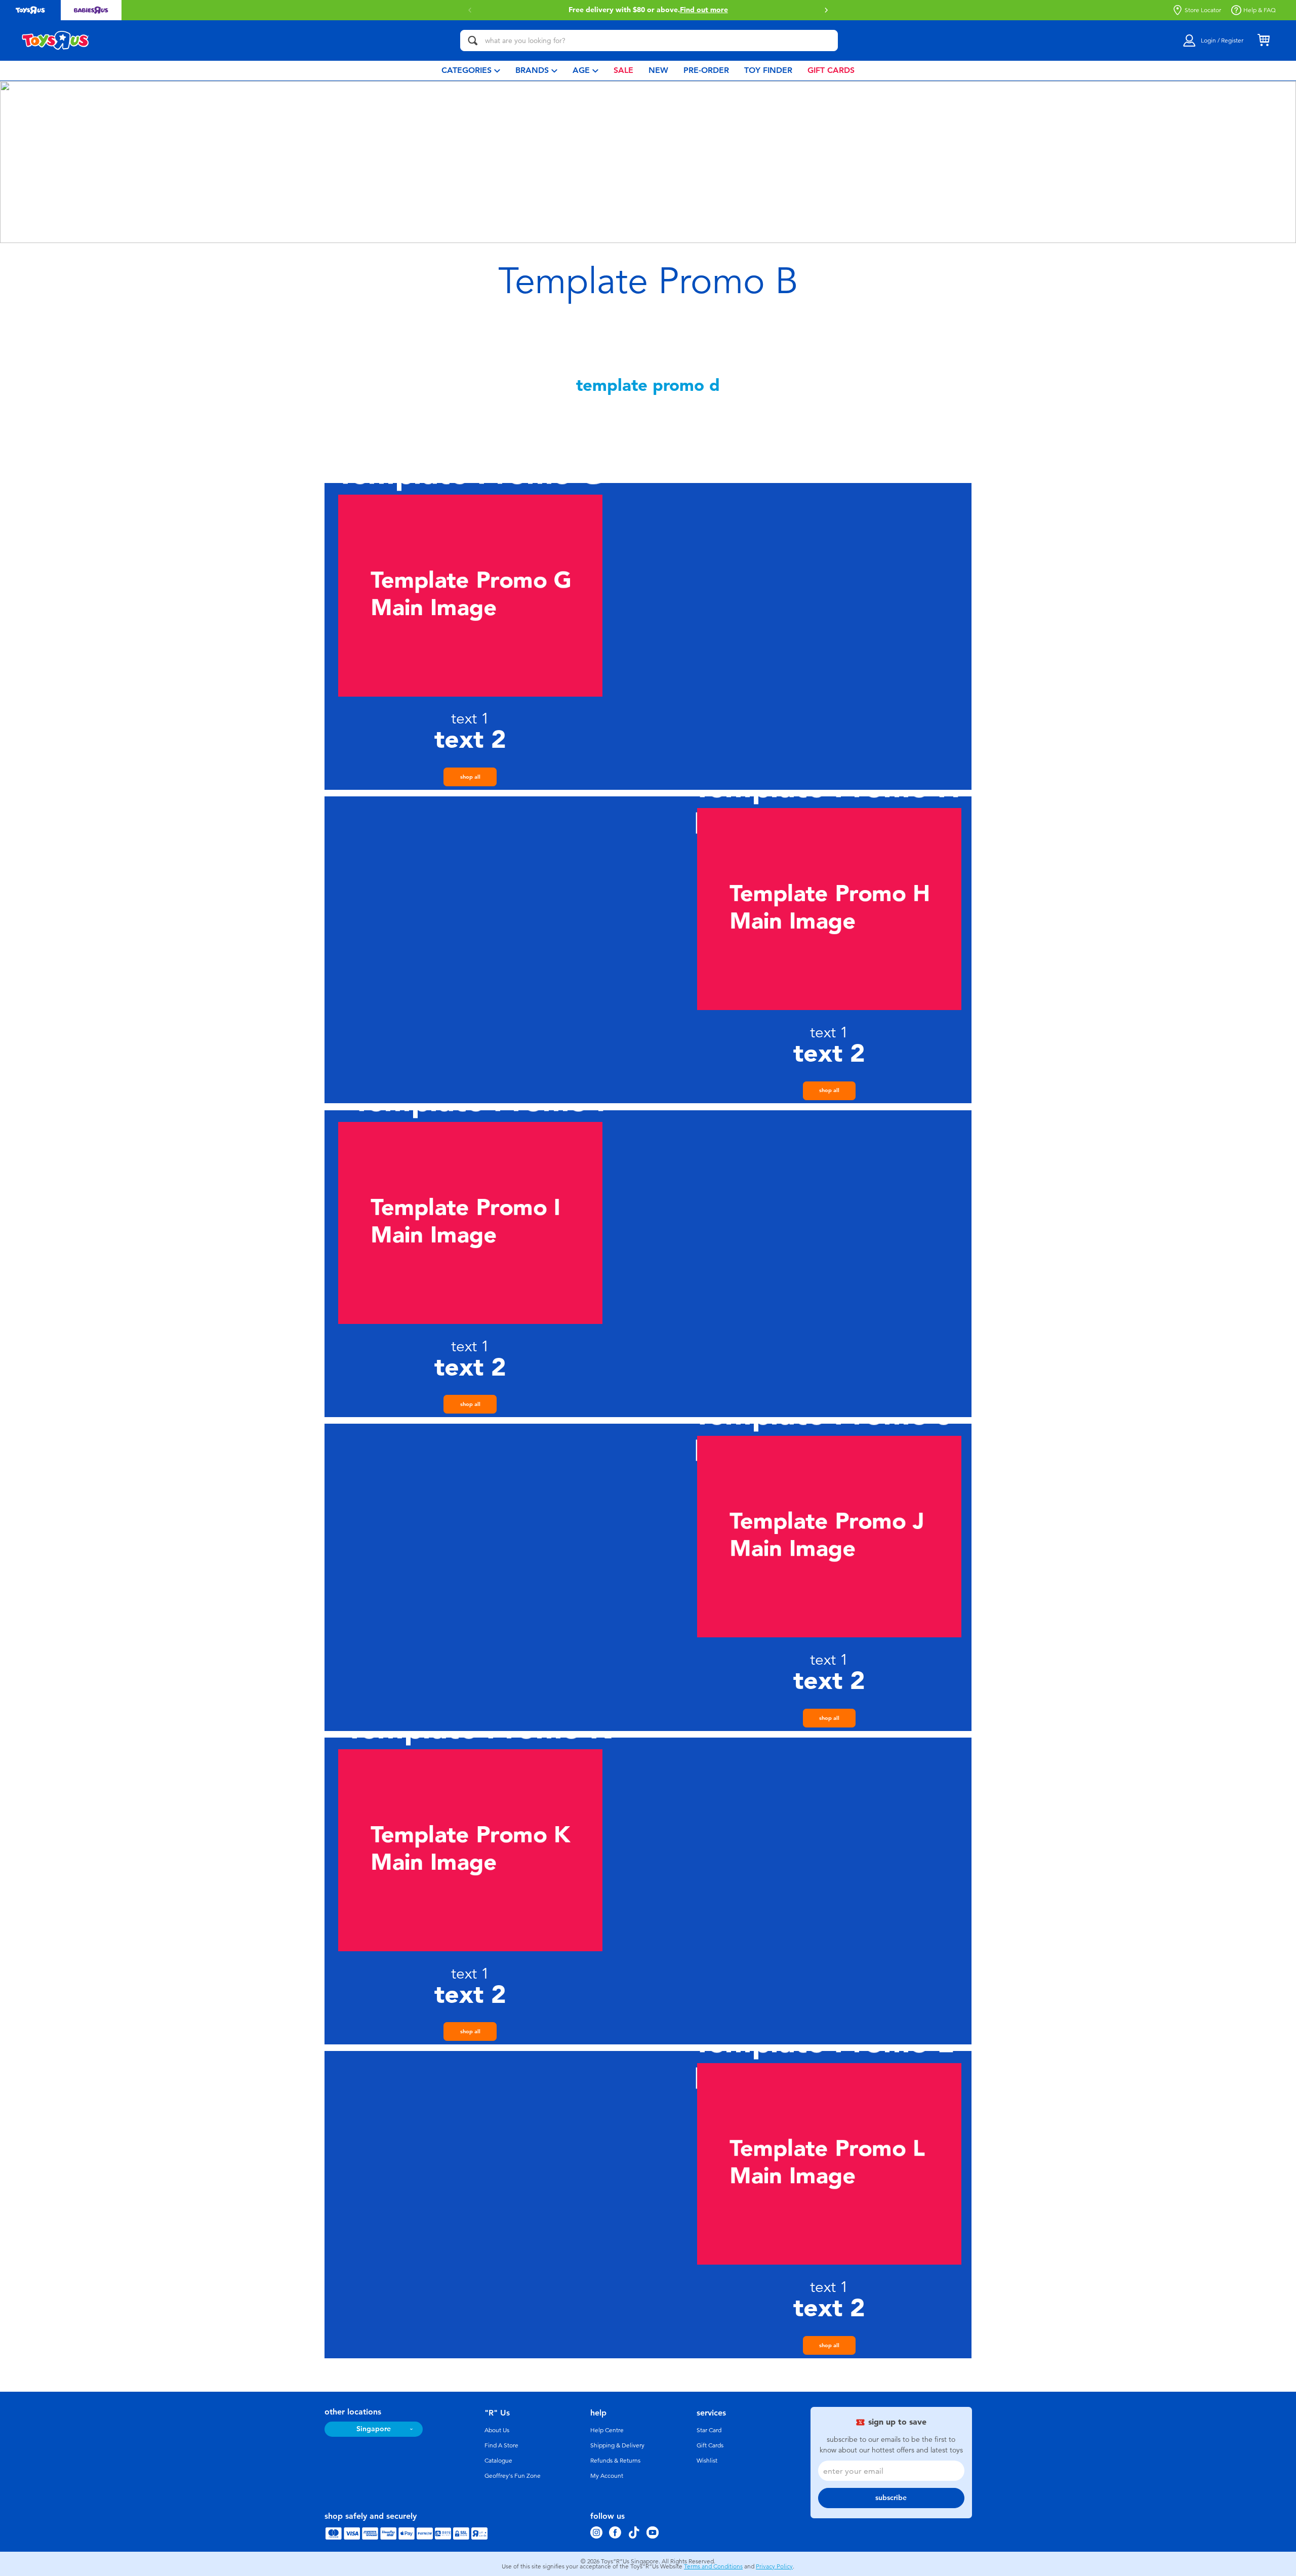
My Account (607, 2476)
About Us (497, 2430)
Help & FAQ (1260, 10)
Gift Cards (710, 2445)
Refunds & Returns (615, 2461)
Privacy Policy (774, 2566)
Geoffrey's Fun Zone (513, 2476)
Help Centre (607, 2430)
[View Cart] (1264, 41)
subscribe (891, 2498)
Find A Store (501, 2445)
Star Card (709, 2430)
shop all (470, 777)
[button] (470, 10)
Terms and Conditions (713, 2566)
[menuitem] (471, 71)
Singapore (374, 2429)
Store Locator (1203, 10)
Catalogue (498, 2461)
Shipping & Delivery (617, 2445)
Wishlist (707, 2461)
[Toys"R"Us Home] (56, 41)
